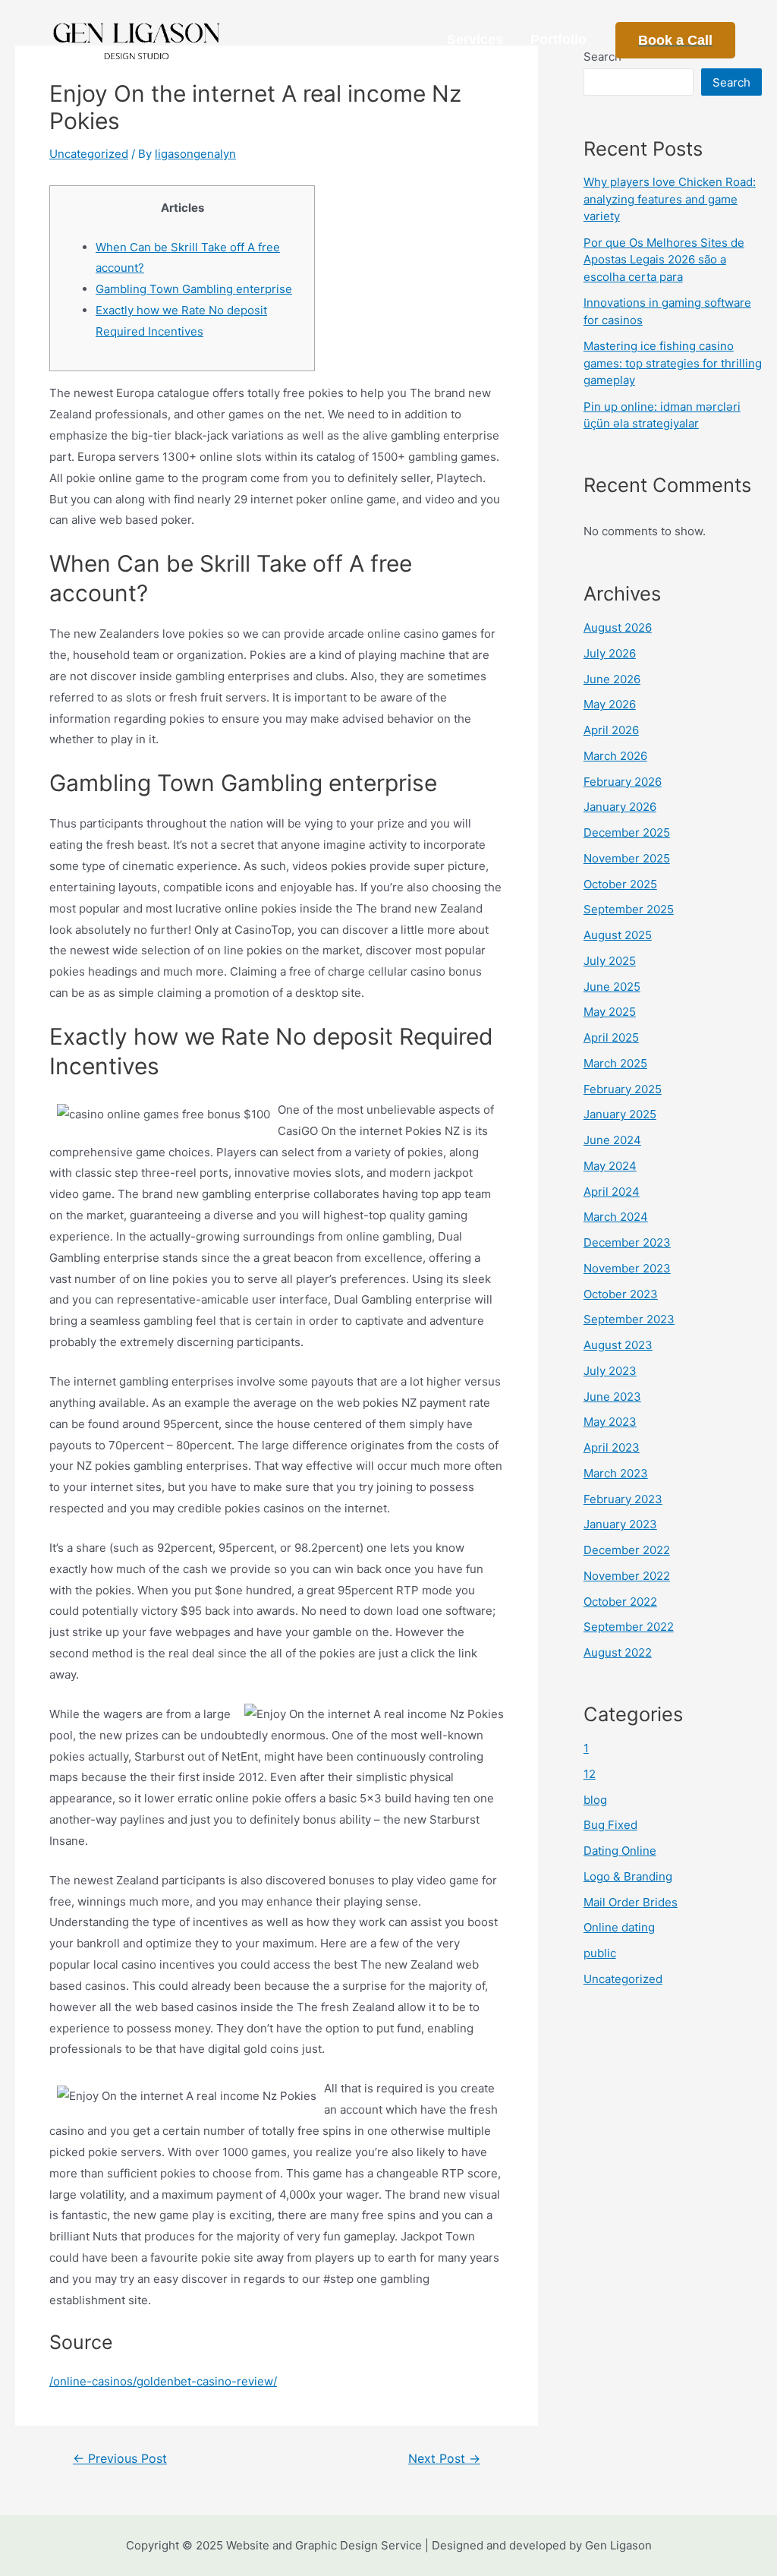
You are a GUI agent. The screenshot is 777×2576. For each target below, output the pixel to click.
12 (590, 1774)
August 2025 (618, 935)
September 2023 (629, 1319)
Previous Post (120, 2459)
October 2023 (621, 1294)
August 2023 (618, 1345)
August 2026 (618, 627)
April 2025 (611, 1037)
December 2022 (627, 1550)
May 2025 (610, 1012)
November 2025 (627, 858)
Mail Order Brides (631, 1902)
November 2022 (627, 1576)
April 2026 (611, 730)
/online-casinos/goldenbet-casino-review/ (163, 2381)
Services (475, 39)
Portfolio (558, 39)
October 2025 (620, 884)
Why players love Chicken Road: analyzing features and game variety (670, 199)
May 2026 (610, 704)
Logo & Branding (628, 1876)
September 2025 (629, 909)
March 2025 (615, 1063)
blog (595, 1800)
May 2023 (610, 1422)
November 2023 (627, 1268)
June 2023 (612, 1397)
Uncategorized (89, 154)
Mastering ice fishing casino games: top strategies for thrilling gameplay (673, 363)
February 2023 (623, 1499)
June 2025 (612, 987)
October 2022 (620, 1602)
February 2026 (623, 782)
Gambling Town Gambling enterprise (194, 289)
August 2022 (618, 1652)
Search (731, 82)
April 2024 (612, 1192)
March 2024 (616, 1217)
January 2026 (620, 807)
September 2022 (629, 1627)
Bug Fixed (610, 1825)
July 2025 (610, 961)
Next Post (444, 2459)
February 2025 (623, 1089)
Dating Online (620, 1851)
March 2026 (615, 756)
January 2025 (620, 1114)
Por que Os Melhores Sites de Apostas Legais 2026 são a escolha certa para (664, 260)
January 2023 (620, 1524)
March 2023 (616, 1473)
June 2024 (612, 1140)
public (600, 1953)
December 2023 (627, 1242)
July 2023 (610, 1371)
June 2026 (612, 679)
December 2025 (627, 832)
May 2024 (610, 1166)
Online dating (619, 1927)
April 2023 (612, 1447)
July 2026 (610, 653)
